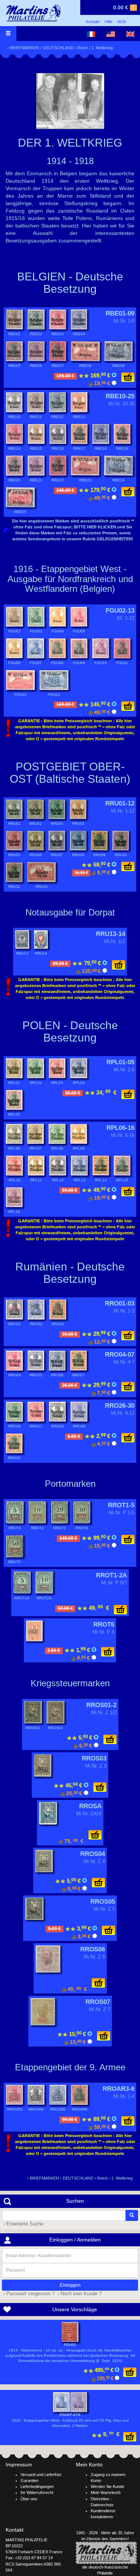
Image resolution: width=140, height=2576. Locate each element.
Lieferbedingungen (37, 2487)
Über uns (29, 2499)
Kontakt (93, 22)
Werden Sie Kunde (108, 2487)
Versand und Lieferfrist (41, 2475)
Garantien (29, 2481)
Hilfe (108, 22)
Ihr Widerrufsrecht (37, 2492)
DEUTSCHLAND (58, 48)
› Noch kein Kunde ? (79, 2294)
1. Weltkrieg (102, 48)
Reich (83, 48)
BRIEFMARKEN (25, 48)
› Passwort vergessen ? (28, 2294)
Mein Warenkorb (106, 2492)
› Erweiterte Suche (23, 2224)
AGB (122, 22)
